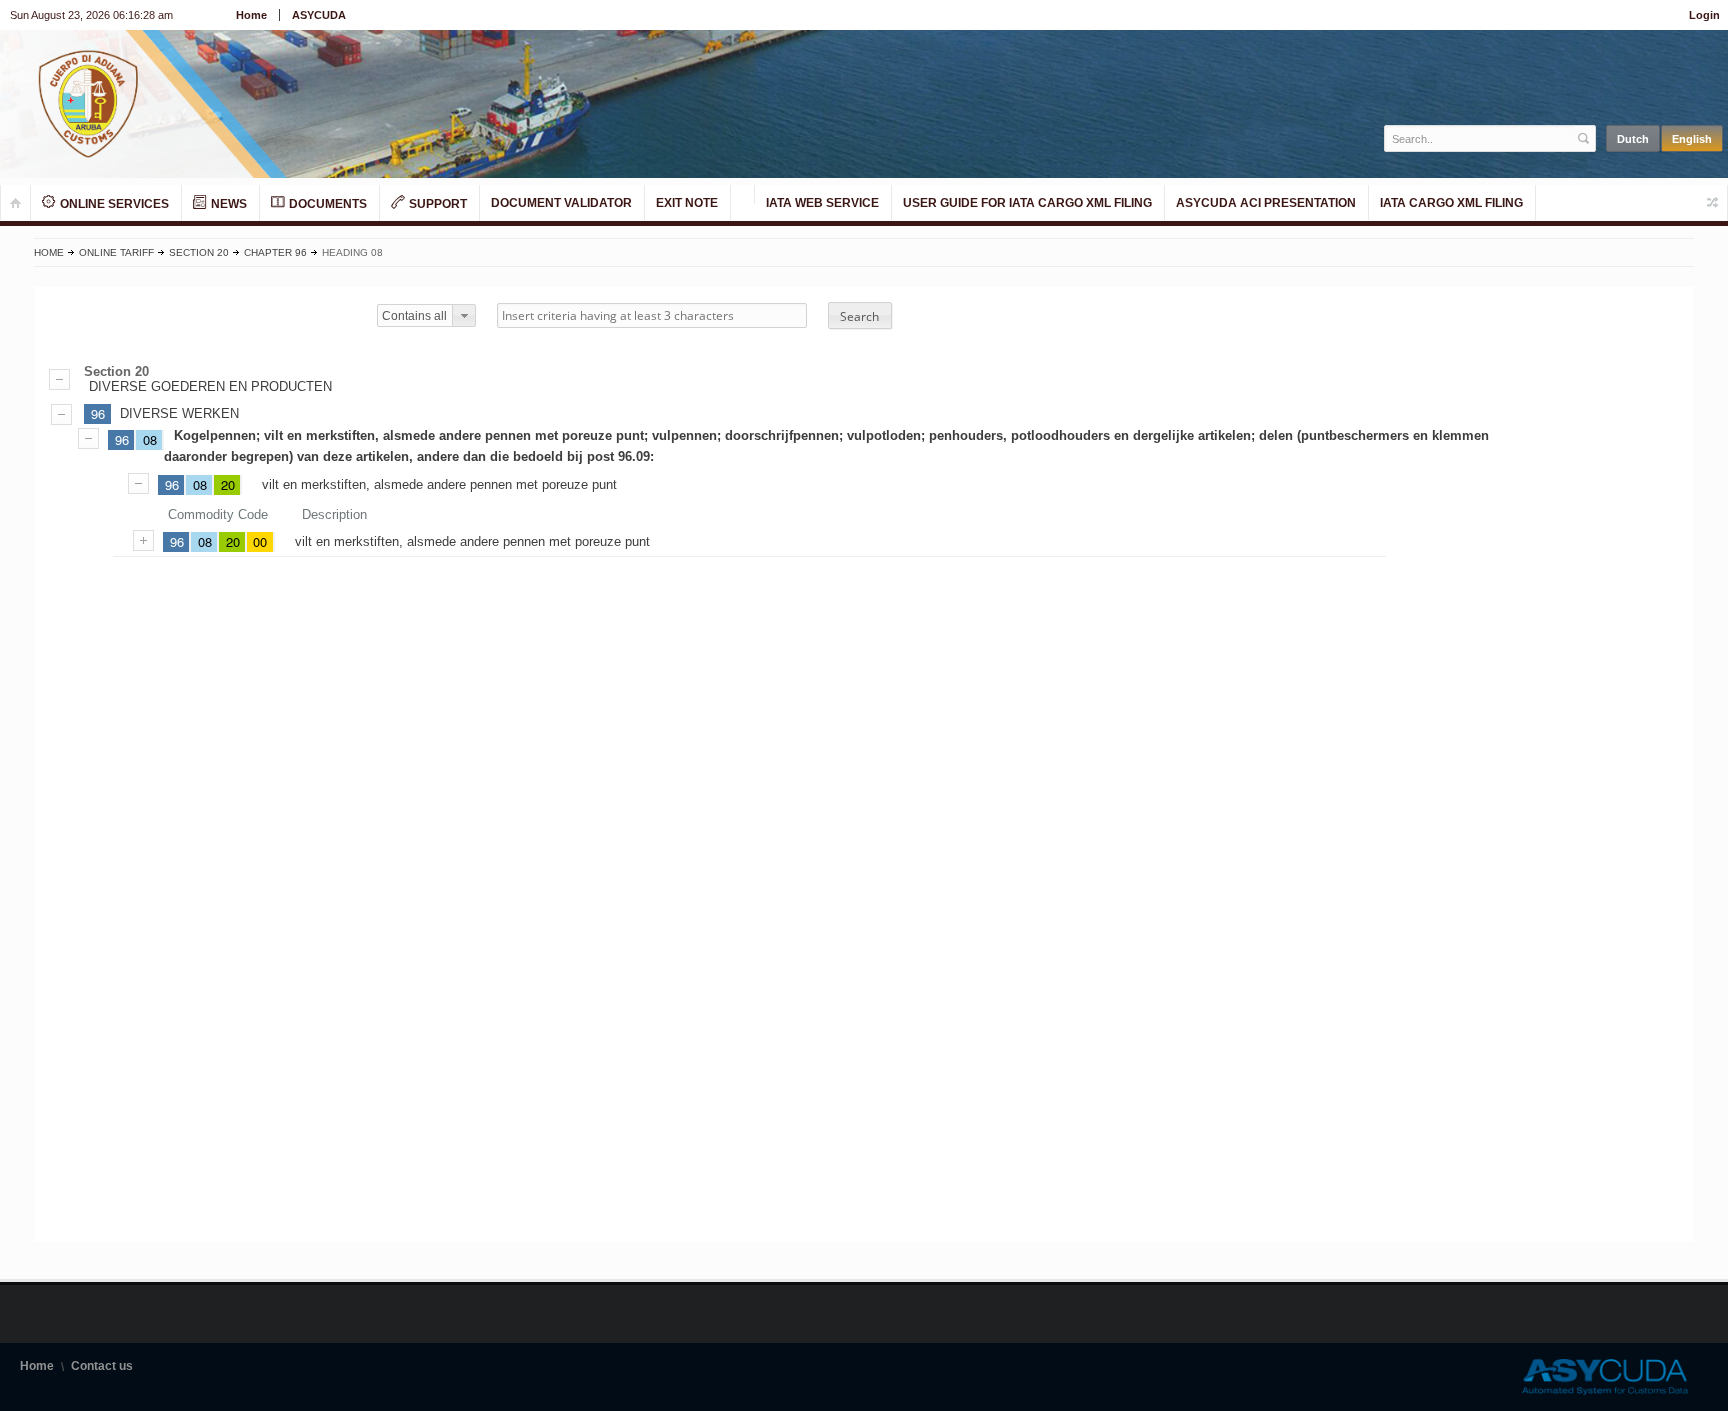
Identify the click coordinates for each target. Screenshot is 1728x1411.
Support (436, 204)
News (227, 204)
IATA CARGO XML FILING (1451, 203)
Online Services (113, 204)
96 (98, 413)
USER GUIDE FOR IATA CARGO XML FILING (1027, 203)
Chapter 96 (275, 252)
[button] (860, 315)
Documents (326, 204)
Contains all (414, 315)
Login (1704, 15)
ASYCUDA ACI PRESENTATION (1266, 203)
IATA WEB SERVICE (822, 203)
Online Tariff (116, 252)
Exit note (687, 203)
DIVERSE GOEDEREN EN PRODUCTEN (210, 386)
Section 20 (199, 252)
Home (251, 15)
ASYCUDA (319, 15)
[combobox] (426, 315)
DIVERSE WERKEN (179, 413)
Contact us (102, 1366)
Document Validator (561, 203)
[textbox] (1479, 138)
